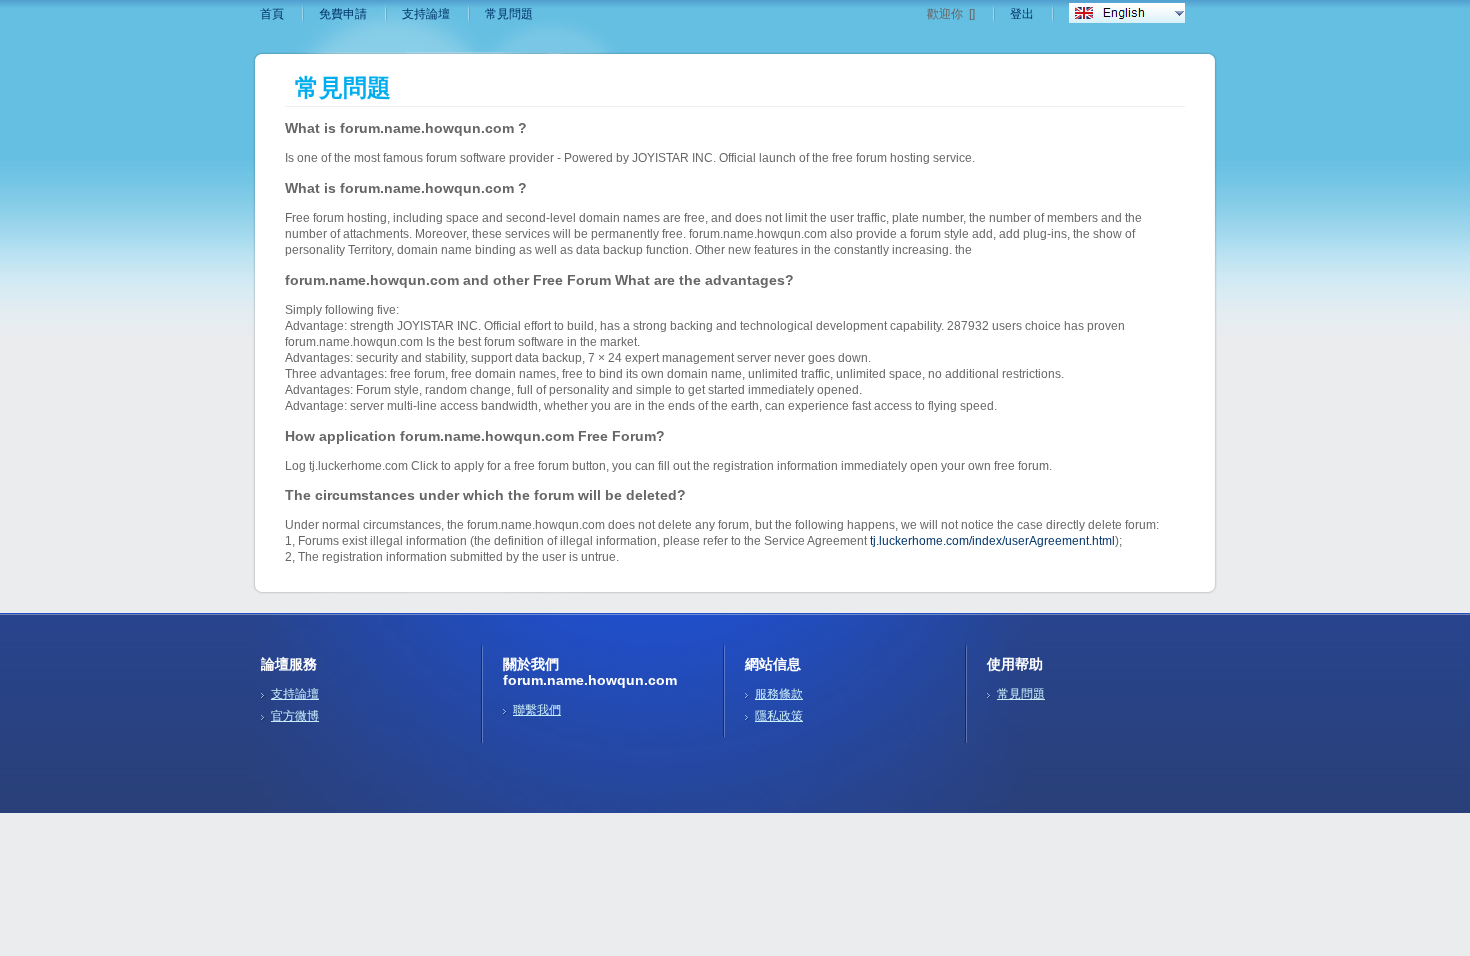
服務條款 (779, 694)
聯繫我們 (537, 710)
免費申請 (343, 14)
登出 (1022, 14)
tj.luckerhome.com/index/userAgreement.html (992, 541)
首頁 (272, 14)
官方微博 (295, 716)
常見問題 (509, 14)
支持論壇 (426, 14)
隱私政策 (779, 716)
